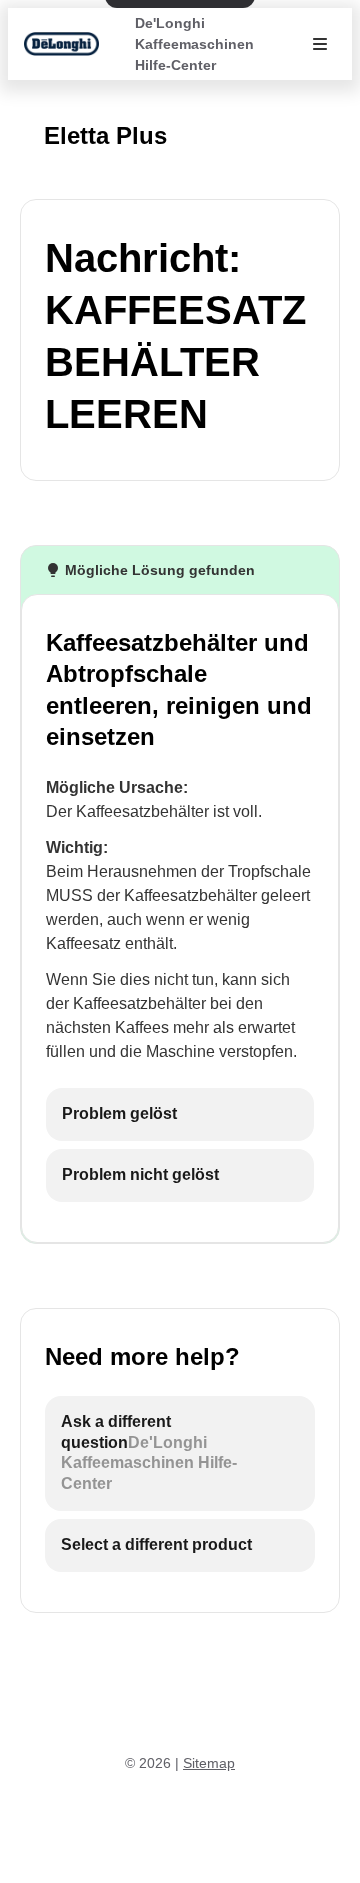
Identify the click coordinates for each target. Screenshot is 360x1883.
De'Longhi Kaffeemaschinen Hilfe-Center (194, 44)
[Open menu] (320, 44)
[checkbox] (180, 1114)
